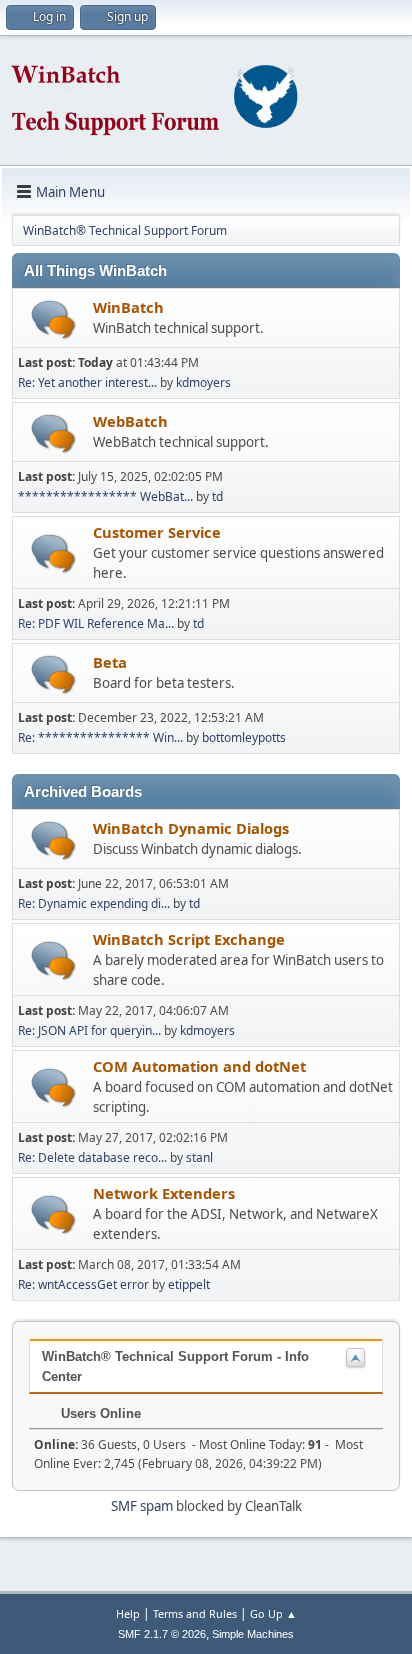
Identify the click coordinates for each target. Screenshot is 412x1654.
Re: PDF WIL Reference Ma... (96, 623)
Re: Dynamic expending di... (94, 903)
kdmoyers (203, 382)
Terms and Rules (195, 1613)
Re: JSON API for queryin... (89, 1030)
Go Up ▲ (273, 1613)
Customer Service (157, 532)
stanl (199, 1157)
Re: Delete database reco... (92, 1157)
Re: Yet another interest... (87, 382)
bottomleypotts (244, 737)
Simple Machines (253, 1634)
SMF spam (142, 1506)
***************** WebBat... (105, 496)
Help (128, 1613)
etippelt (189, 1284)
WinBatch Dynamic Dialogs (191, 828)
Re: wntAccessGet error (83, 1284)
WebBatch (130, 421)
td (217, 496)
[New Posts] (53, 319)
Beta (110, 662)
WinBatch (128, 307)
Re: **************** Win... (100, 737)
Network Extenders (164, 1193)
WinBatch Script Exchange (189, 939)
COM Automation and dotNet (199, 1066)
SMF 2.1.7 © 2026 (162, 1634)
